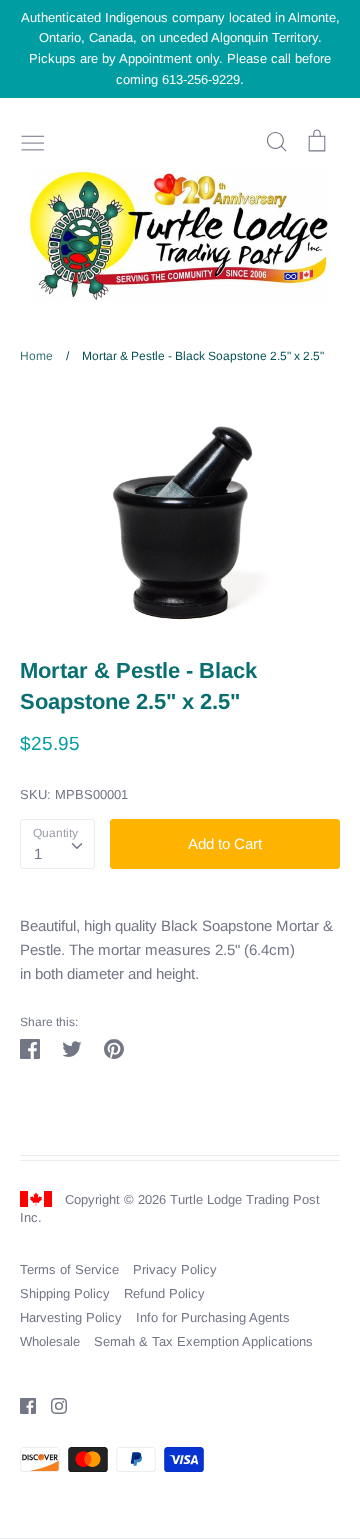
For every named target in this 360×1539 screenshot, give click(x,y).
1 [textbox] (38, 853)
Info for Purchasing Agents (213, 1317)
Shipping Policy (65, 1293)
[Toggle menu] (33, 141)
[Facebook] (20, 1404)
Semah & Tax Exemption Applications (203, 1341)
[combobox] (57, 844)
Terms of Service (69, 1269)
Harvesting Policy (71, 1317)
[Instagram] (51, 1404)
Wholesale (50, 1341)
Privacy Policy (175, 1269)
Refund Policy (164, 1293)
